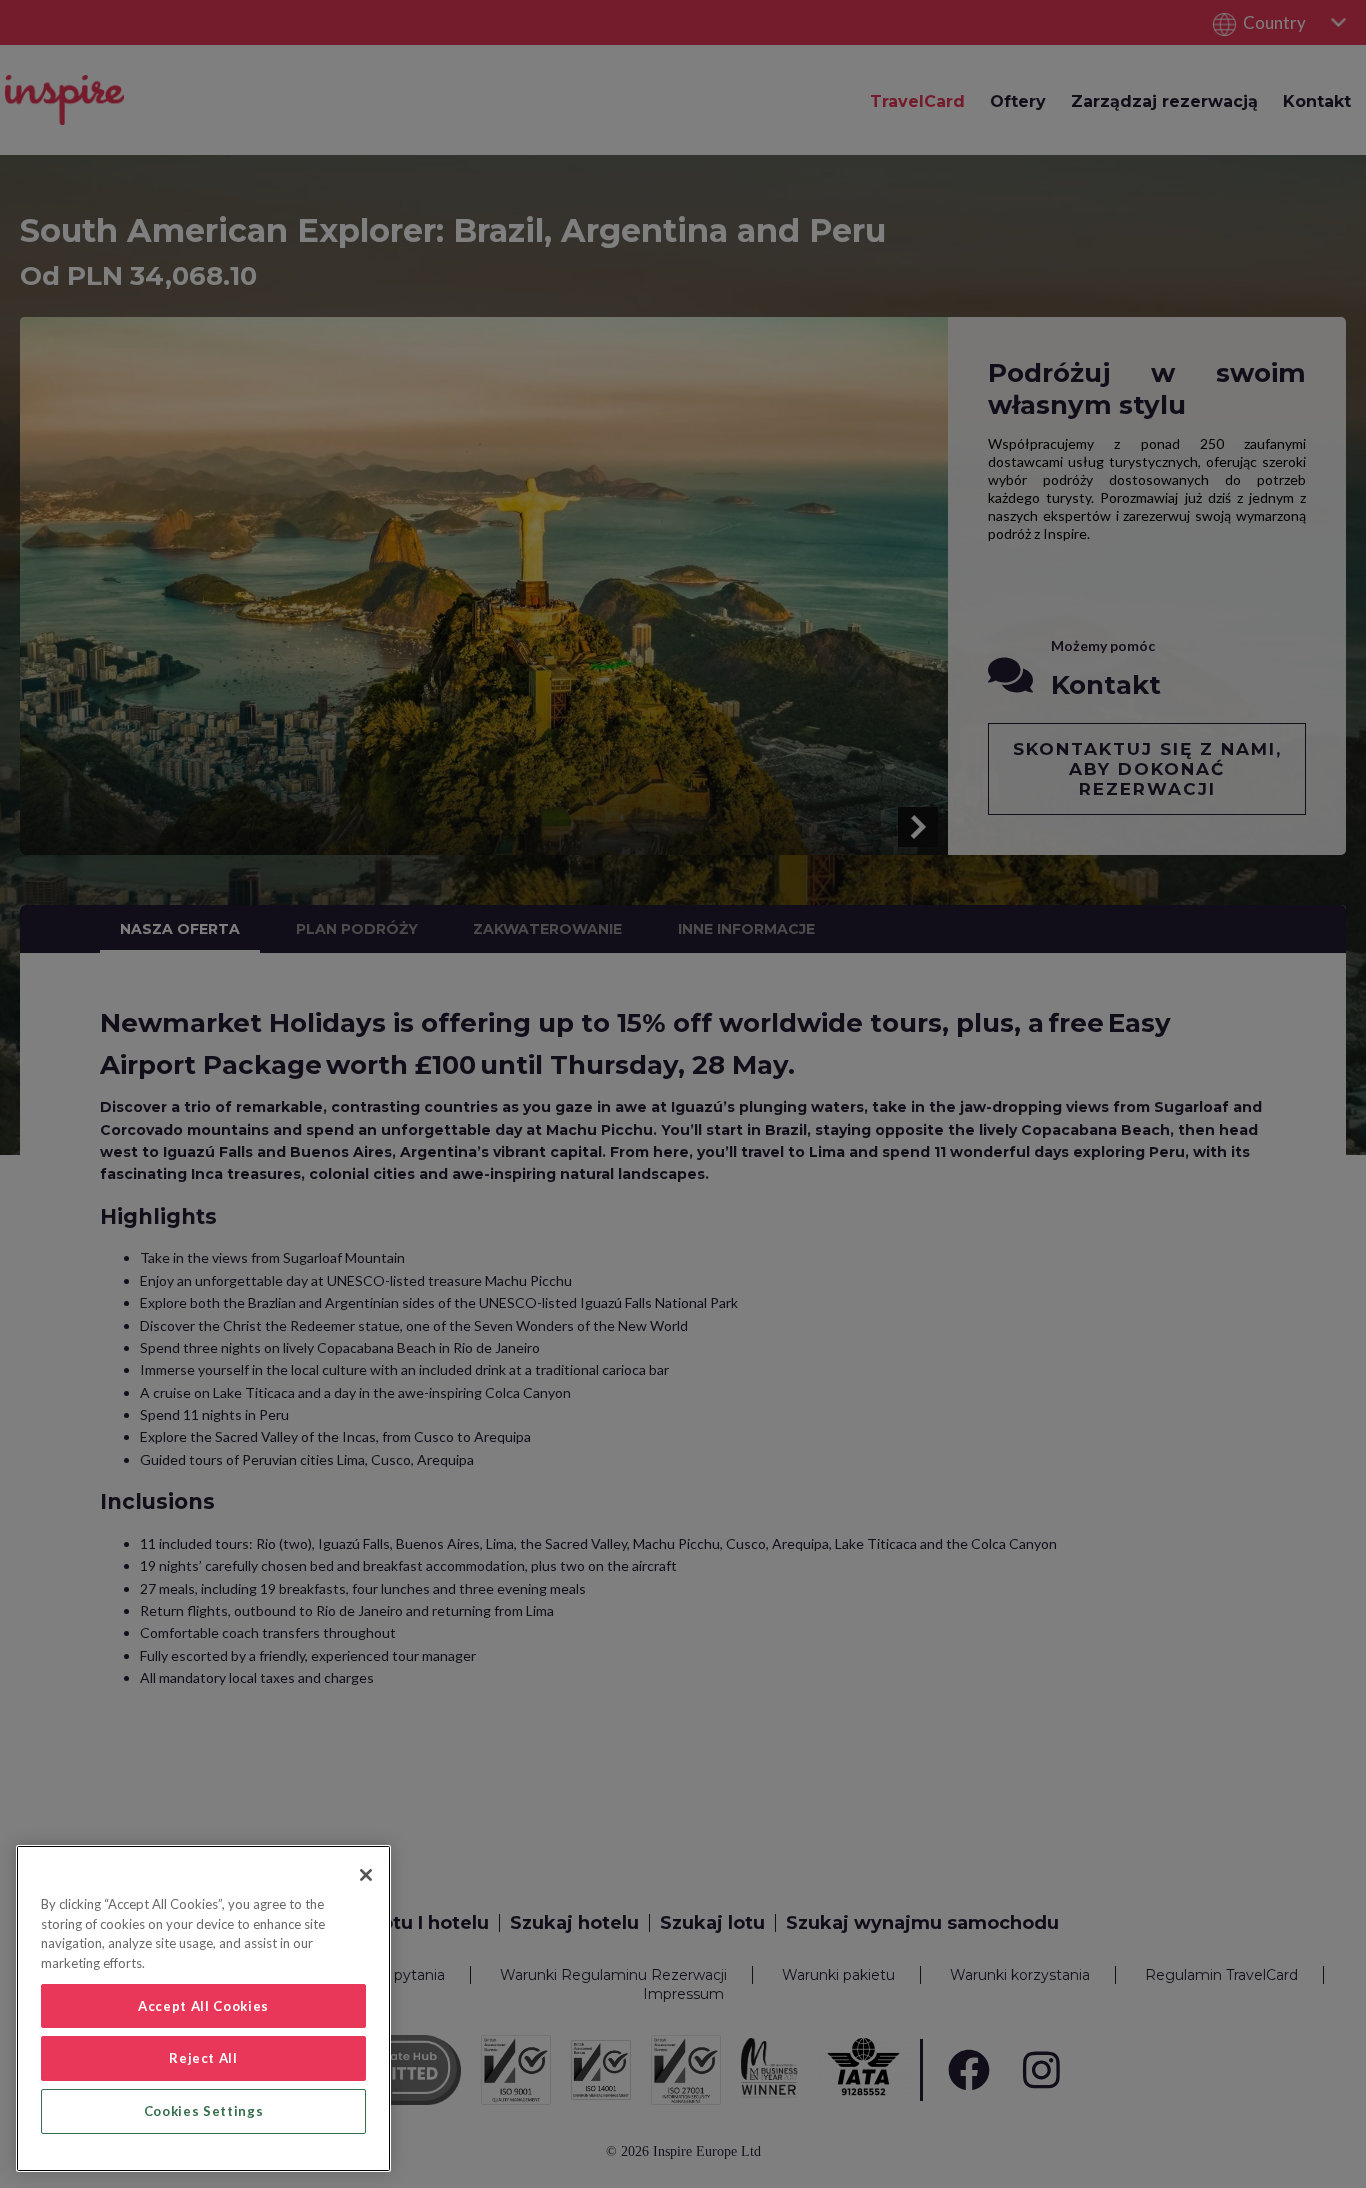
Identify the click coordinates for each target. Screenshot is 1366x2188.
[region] (203, 2008)
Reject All (203, 2058)
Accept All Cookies (203, 2006)
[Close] (366, 1875)
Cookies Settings (204, 2111)
